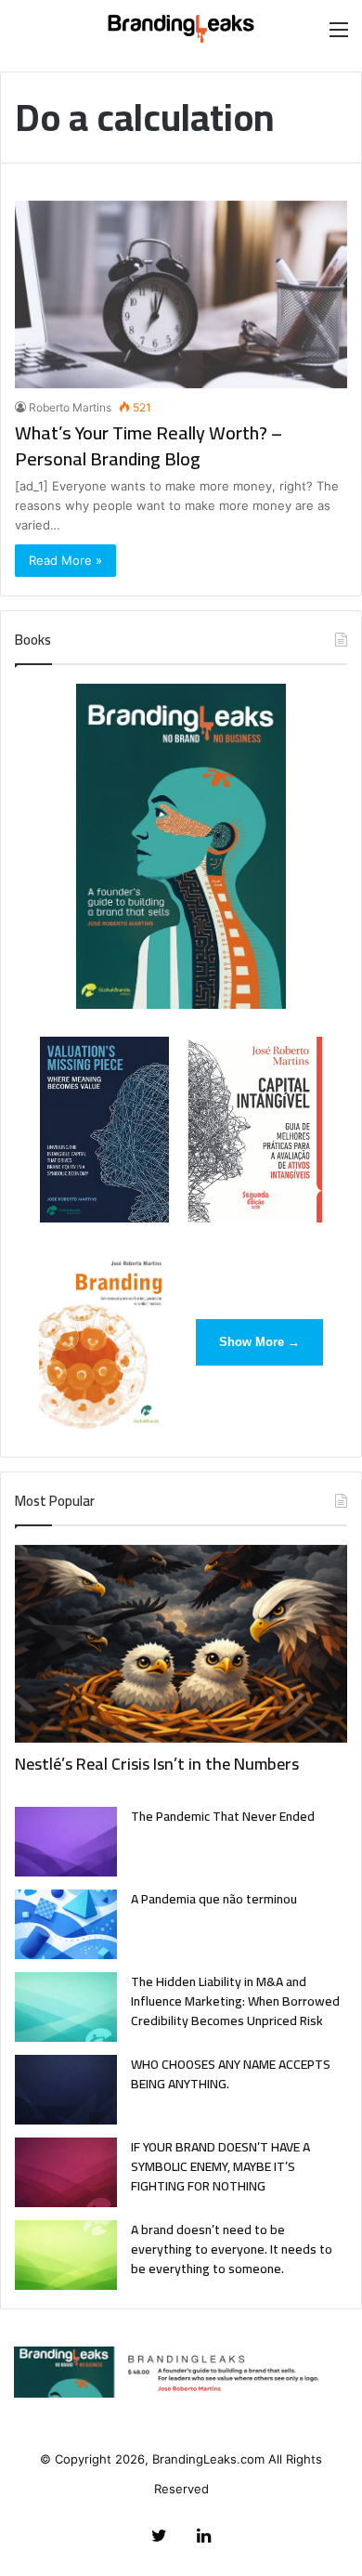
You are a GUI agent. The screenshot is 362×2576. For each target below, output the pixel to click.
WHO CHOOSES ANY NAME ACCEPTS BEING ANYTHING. (231, 2074)
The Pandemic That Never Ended (223, 1816)
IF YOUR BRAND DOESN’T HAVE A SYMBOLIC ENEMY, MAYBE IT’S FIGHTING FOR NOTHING (220, 2166)
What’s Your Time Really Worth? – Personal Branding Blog (149, 445)
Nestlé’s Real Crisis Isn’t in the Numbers (157, 1764)
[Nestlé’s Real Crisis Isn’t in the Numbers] (181, 1644)
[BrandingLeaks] (181, 29)
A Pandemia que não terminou (214, 1899)
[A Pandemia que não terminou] (66, 1924)
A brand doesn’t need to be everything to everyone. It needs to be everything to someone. (232, 2249)
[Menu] (339, 36)
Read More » (65, 560)
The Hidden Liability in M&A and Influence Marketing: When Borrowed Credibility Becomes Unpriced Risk (235, 2001)
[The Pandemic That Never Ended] (66, 1842)
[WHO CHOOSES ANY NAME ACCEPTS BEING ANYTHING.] (66, 2090)
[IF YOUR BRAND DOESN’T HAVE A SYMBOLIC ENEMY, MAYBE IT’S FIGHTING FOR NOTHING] (66, 2172)
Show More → (259, 1342)
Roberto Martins (70, 407)
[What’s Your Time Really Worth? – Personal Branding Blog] (181, 294)
